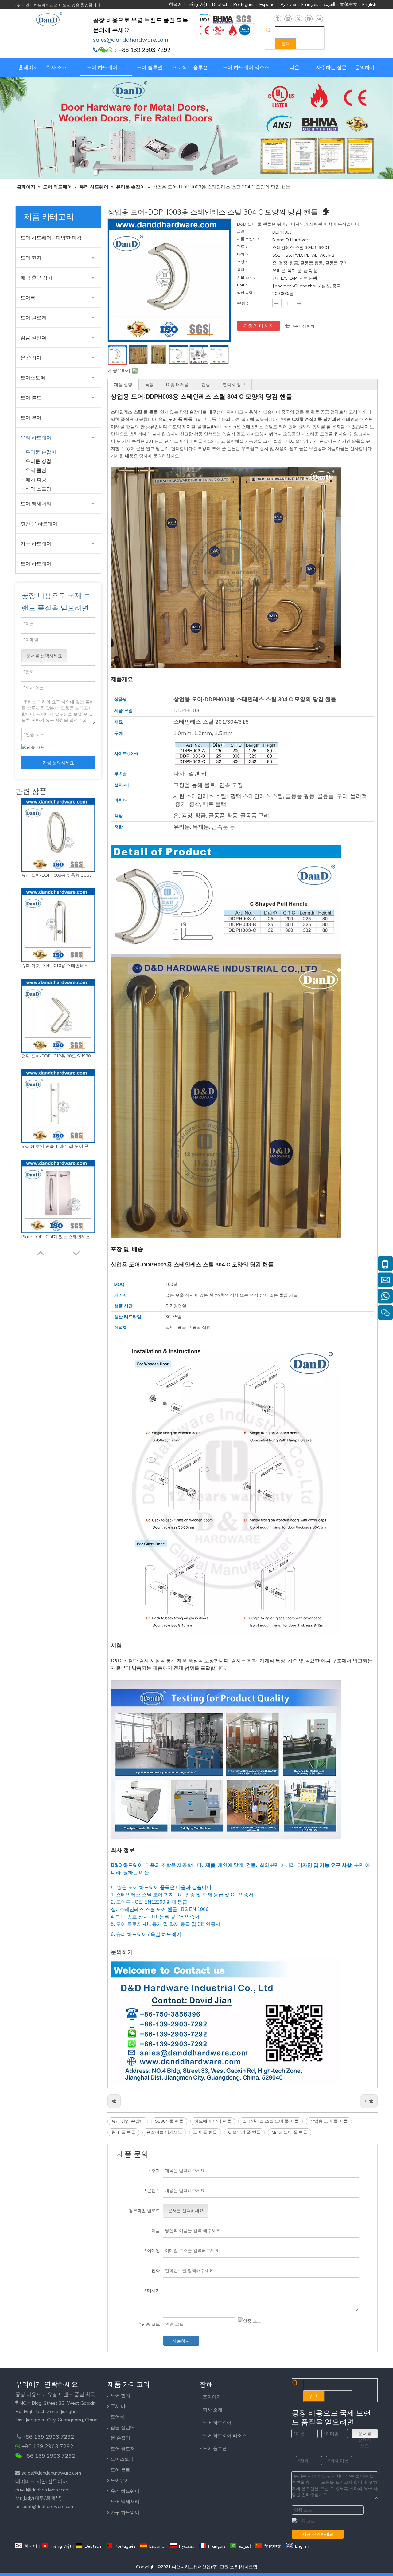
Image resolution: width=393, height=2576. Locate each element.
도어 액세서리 (36, 504)
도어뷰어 (120, 2480)
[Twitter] (298, 19)
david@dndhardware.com (43, 2490)
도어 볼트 (31, 397)
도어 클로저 (33, 318)
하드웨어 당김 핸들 (213, 2121)
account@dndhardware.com (45, 2506)
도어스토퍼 (33, 377)
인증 (206, 385)
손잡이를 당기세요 (164, 2132)
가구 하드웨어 (36, 543)
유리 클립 (36, 470)
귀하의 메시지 (259, 326)
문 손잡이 (31, 358)
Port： (243, 285)
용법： (243, 270)
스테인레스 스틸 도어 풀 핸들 (270, 2121)
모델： (243, 231)
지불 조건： (247, 277)
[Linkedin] (288, 19)
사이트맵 (249, 2567)
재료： (243, 247)
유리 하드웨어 (36, 437)
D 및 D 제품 (177, 385)
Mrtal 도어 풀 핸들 (290, 2132)
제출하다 (181, 2341)
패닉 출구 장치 (37, 278)
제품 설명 (123, 385)
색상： (243, 262)
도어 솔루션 (215, 2448)
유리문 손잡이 (41, 452)
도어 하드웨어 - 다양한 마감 (51, 238)
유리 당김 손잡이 (128, 2121)
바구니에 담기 (303, 326)
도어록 (28, 298)
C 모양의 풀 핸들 (244, 2132)
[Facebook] (309, 19)
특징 (149, 385)
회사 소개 (212, 2410)
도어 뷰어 (31, 417)
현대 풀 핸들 (123, 2132)
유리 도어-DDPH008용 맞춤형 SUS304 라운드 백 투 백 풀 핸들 (58, 875)
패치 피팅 (36, 480)
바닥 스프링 (38, 489)
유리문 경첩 (38, 461)
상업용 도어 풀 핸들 (329, 2121)
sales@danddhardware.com (51, 2473)
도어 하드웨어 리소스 (225, 2435)
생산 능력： (247, 293)
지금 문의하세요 (58, 763)
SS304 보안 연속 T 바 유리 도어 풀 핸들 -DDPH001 (58, 1146)
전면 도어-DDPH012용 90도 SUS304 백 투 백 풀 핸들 (58, 1056)
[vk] (319, 19)
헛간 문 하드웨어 (39, 523)
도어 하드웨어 (36, 563)
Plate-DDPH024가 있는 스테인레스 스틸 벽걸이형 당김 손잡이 (58, 1237)
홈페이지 (212, 2397)
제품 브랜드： (249, 239)
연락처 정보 (234, 385)
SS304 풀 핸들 (169, 2121)
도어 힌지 (31, 258)
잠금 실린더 (33, 338)
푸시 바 (118, 2406)
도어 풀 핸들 (205, 2132)
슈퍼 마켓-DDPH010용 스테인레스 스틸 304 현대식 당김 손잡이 (58, 966)
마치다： (244, 254)
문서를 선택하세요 (44, 656)
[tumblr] (277, 19)
